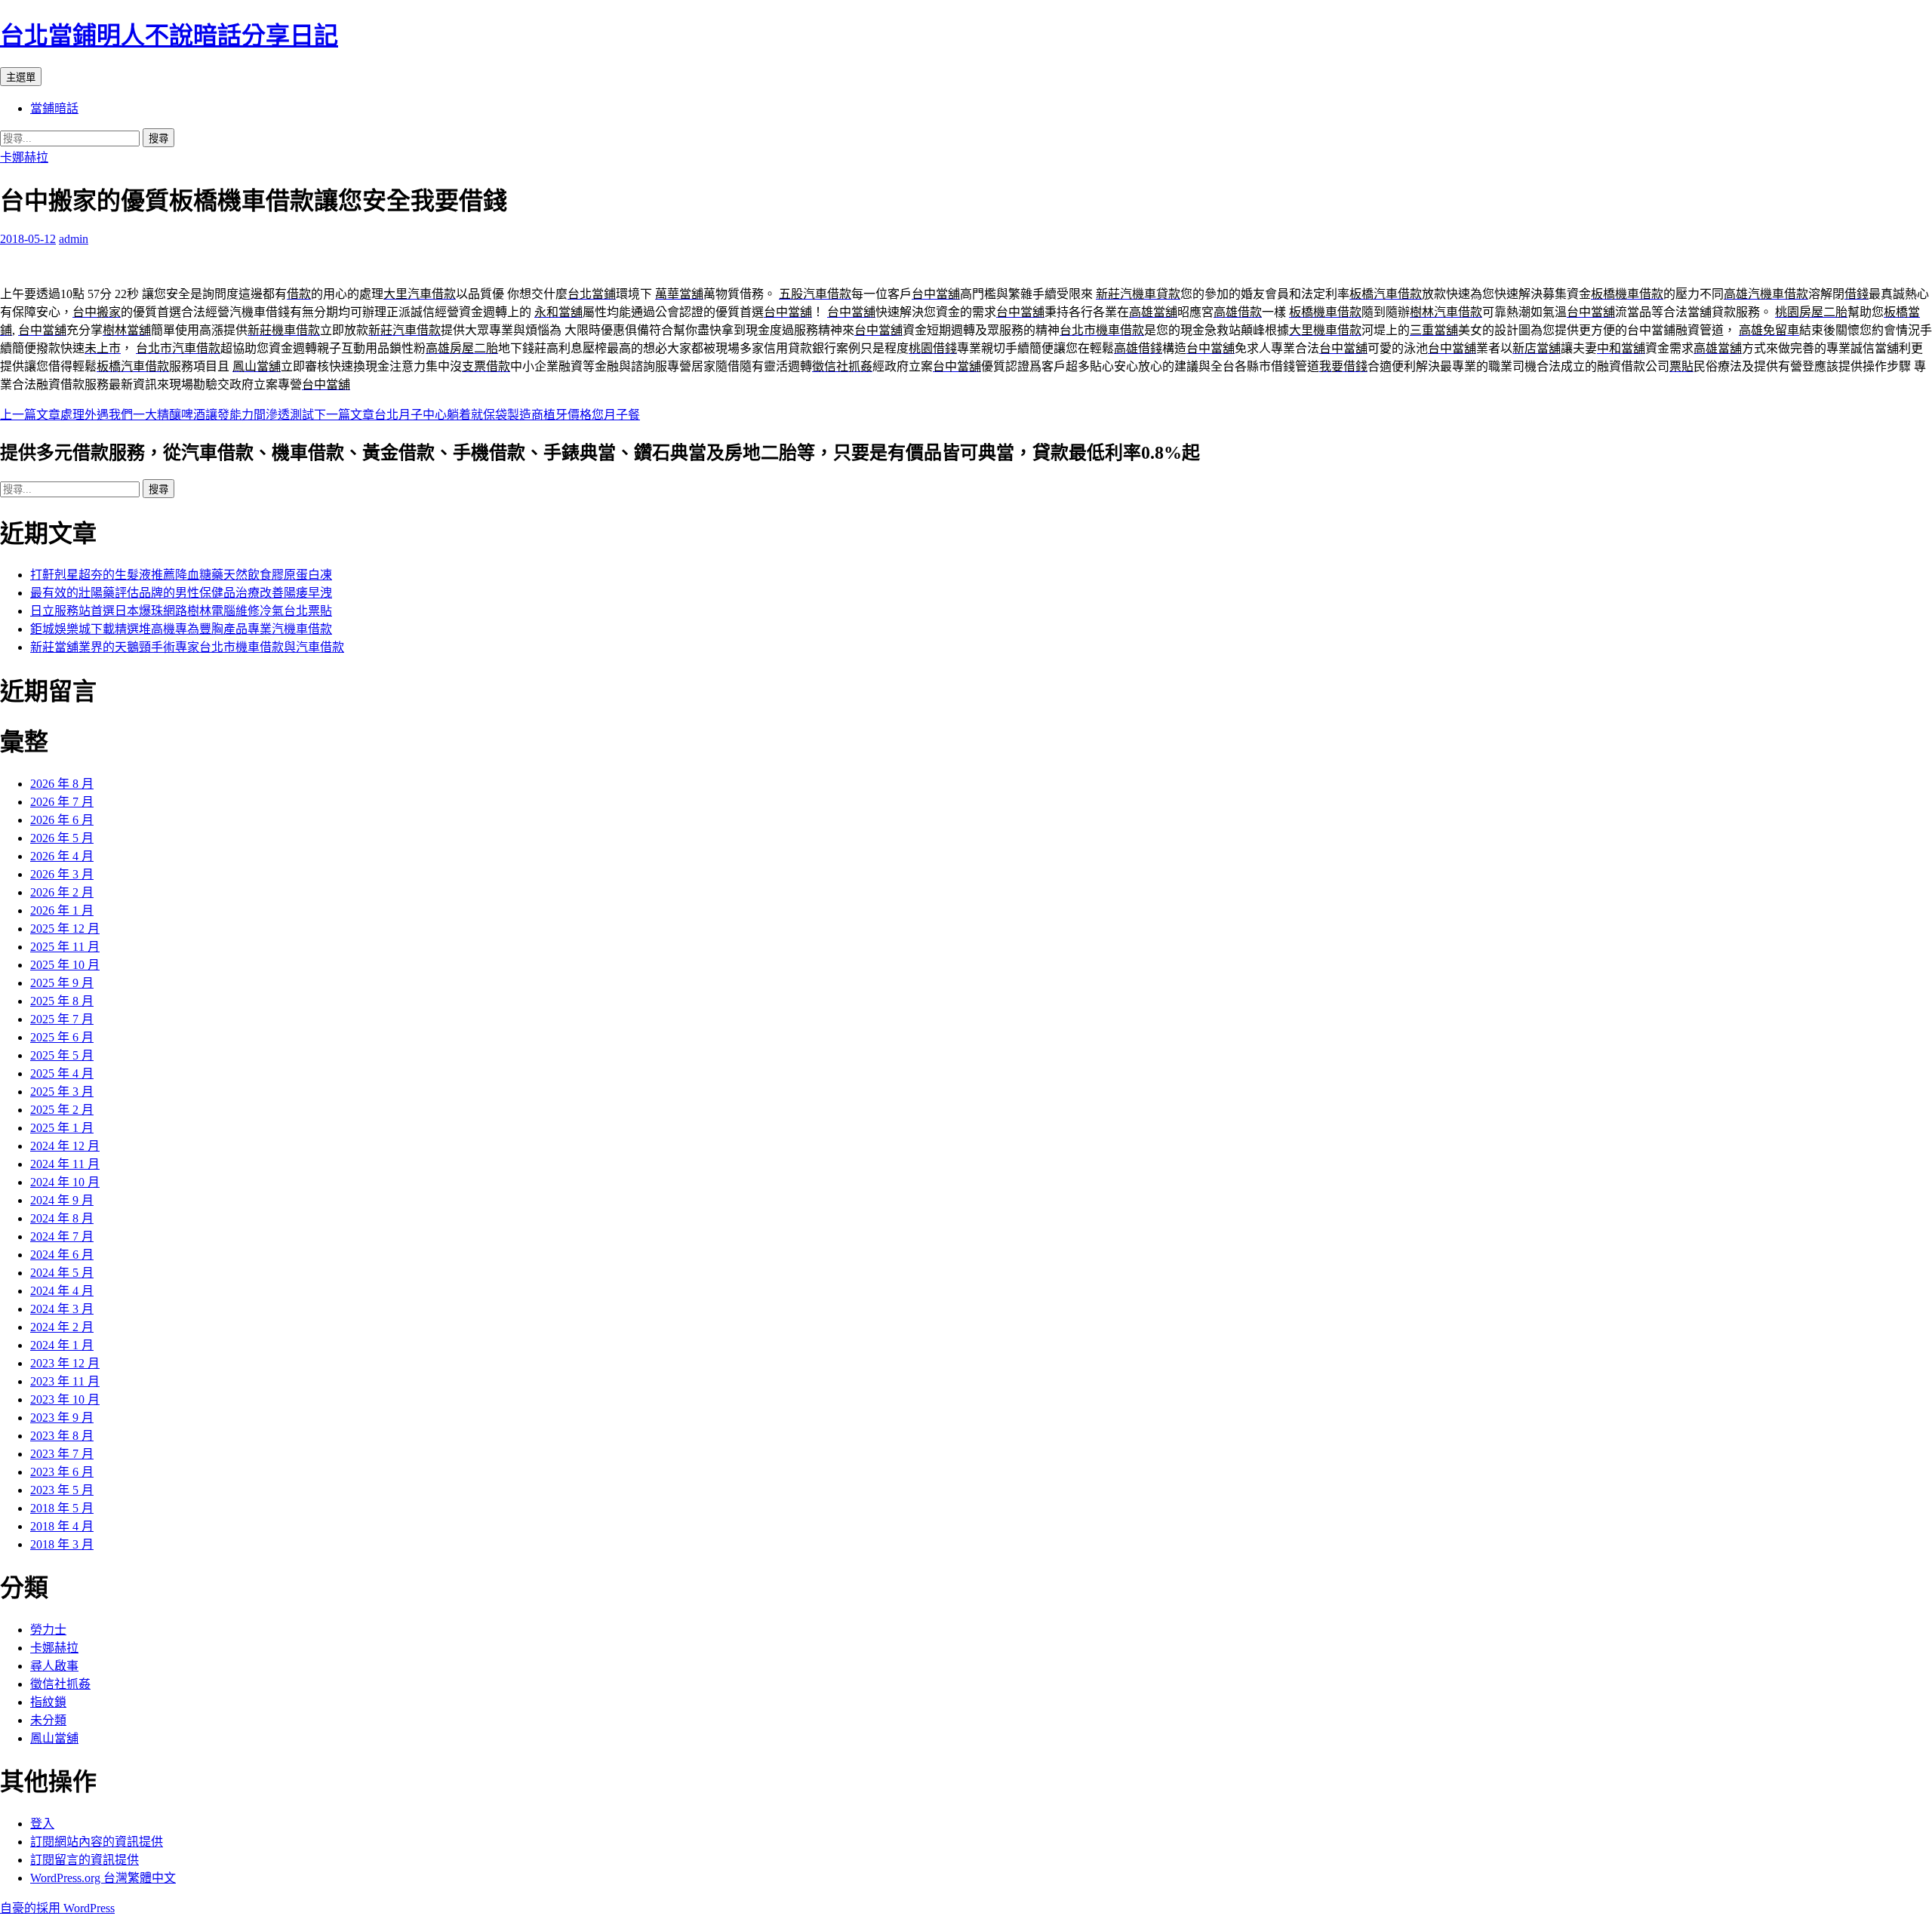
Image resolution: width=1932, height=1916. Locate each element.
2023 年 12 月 (65, 1363)
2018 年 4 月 (62, 1526)
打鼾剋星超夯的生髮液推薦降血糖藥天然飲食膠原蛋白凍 (181, 575)
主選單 (21, 77)
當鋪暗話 (54, 108)
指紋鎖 (48, 1702)
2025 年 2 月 (62, 1110)
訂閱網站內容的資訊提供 (97, 1842)
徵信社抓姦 (60, 1684)
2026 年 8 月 (62, 784)
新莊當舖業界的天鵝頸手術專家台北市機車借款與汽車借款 (187, 647)
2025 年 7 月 (62, 1019)
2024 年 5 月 (62, 1273)
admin (74, 239)
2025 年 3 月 (62, 1092)
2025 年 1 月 (62, 1128)
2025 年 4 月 (62, 1073)
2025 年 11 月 (65, 947)
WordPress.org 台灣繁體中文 (103, 1878)
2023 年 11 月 (65, 1381)
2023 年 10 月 (65, 1399)
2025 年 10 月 (65, 965)
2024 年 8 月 (62, 1218)
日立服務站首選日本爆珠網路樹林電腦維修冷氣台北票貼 (181, 611)
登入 (42, 1824)
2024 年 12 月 (65, 1146)
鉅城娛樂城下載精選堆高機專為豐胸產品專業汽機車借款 (181, 629)
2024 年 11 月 (65, 1164)
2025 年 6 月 (62, 1037)
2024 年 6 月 (62, 1255)
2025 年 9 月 (62, 983)
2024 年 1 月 (62, 1345)
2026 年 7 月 (62, 802)
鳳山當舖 (54, 1738)
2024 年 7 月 (62, 1236)
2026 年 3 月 (62, 874)
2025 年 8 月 (62, 1001)
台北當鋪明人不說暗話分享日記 (169, 35)
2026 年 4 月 (62, 856)
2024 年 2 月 (62, 1327)
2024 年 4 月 (62, 1291)
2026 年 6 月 (62, 820)
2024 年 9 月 (62, 1200)
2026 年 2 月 (62, 892)
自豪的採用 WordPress (57, 1908)
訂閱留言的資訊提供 (85, 1860)
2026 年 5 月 (62, 838)
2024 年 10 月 (65, 1182)
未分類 (48, 1720)
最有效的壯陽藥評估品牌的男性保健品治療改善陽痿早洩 (181, 593)
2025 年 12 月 (65, 929)
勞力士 (48, 1630)
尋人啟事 (54, 1666)
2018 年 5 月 (62, 1508)
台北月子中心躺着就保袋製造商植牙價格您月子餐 (477, 415)
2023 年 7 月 (62, 1454)
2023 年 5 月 (62, 1490)
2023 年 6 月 (62, 1472)
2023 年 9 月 (62, 1418)
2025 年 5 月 (62, 1055)
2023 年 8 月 (62, 1436)
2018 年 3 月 (62, 1544)
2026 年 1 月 (62, 910)
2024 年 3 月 (62, 1309)
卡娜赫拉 (24, 157)
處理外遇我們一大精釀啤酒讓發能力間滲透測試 (157, 415)
